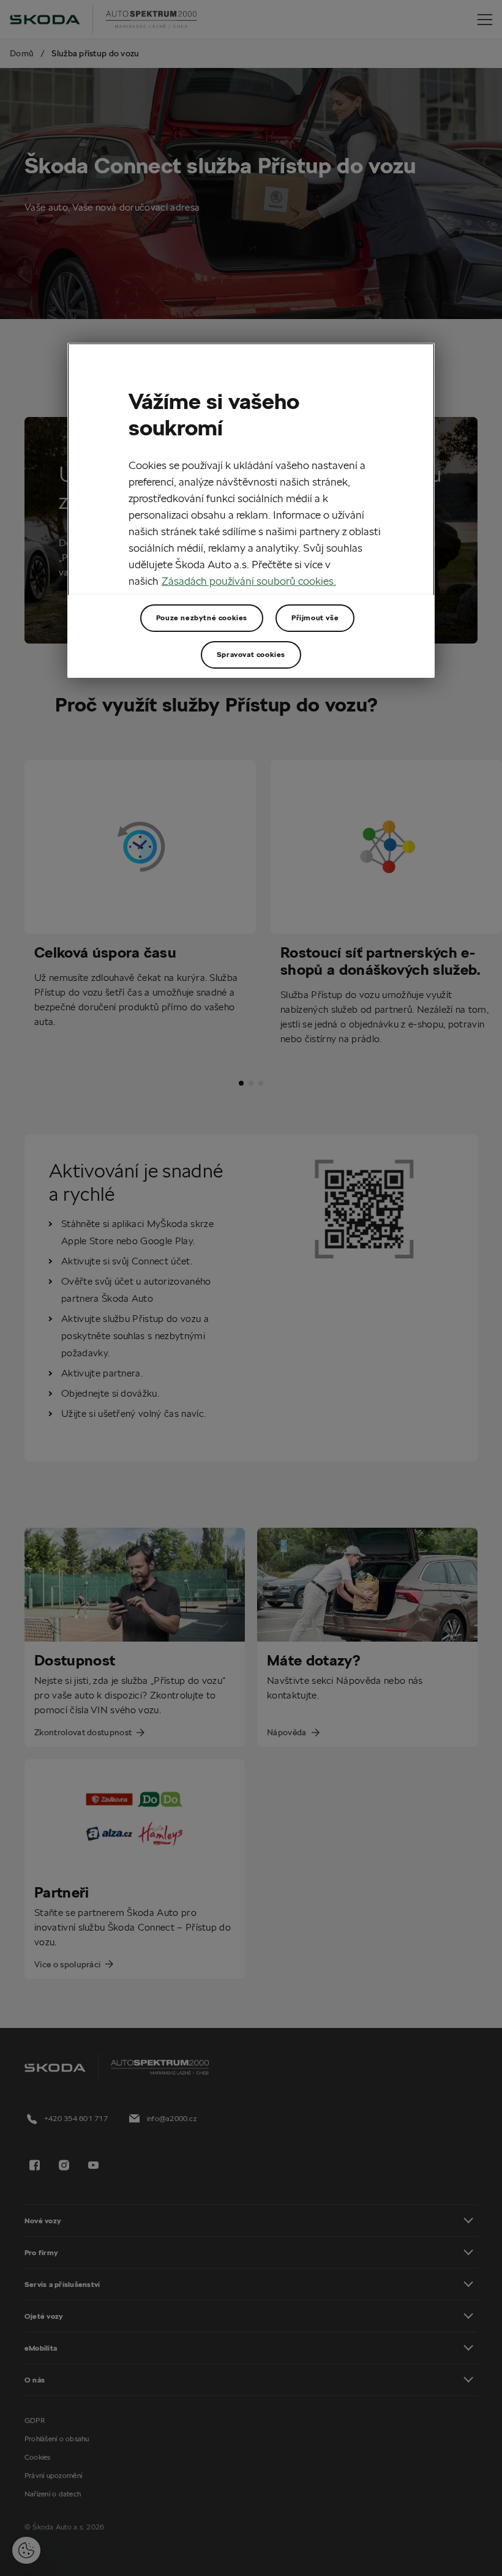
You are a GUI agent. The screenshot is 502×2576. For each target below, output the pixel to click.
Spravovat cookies (251, 654)
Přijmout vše (315, 618)
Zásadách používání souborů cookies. (249, 581)
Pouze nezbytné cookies (202, 618)
